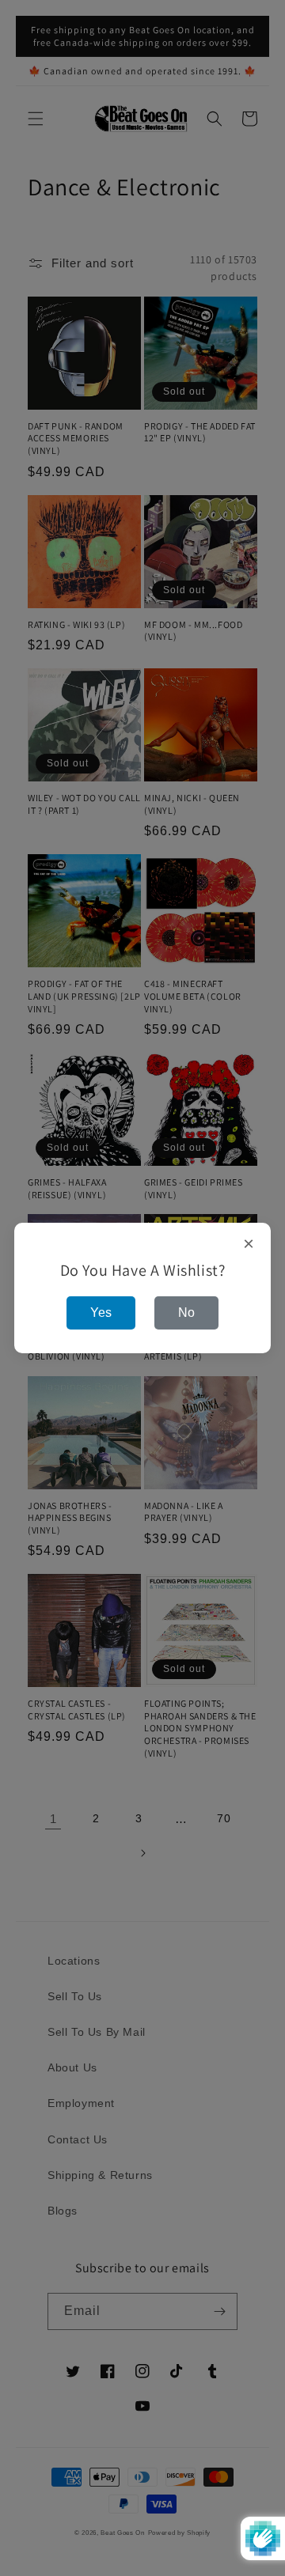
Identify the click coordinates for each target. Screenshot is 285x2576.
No (186, 1313)
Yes (101, 1313)
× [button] (249, 1244)
